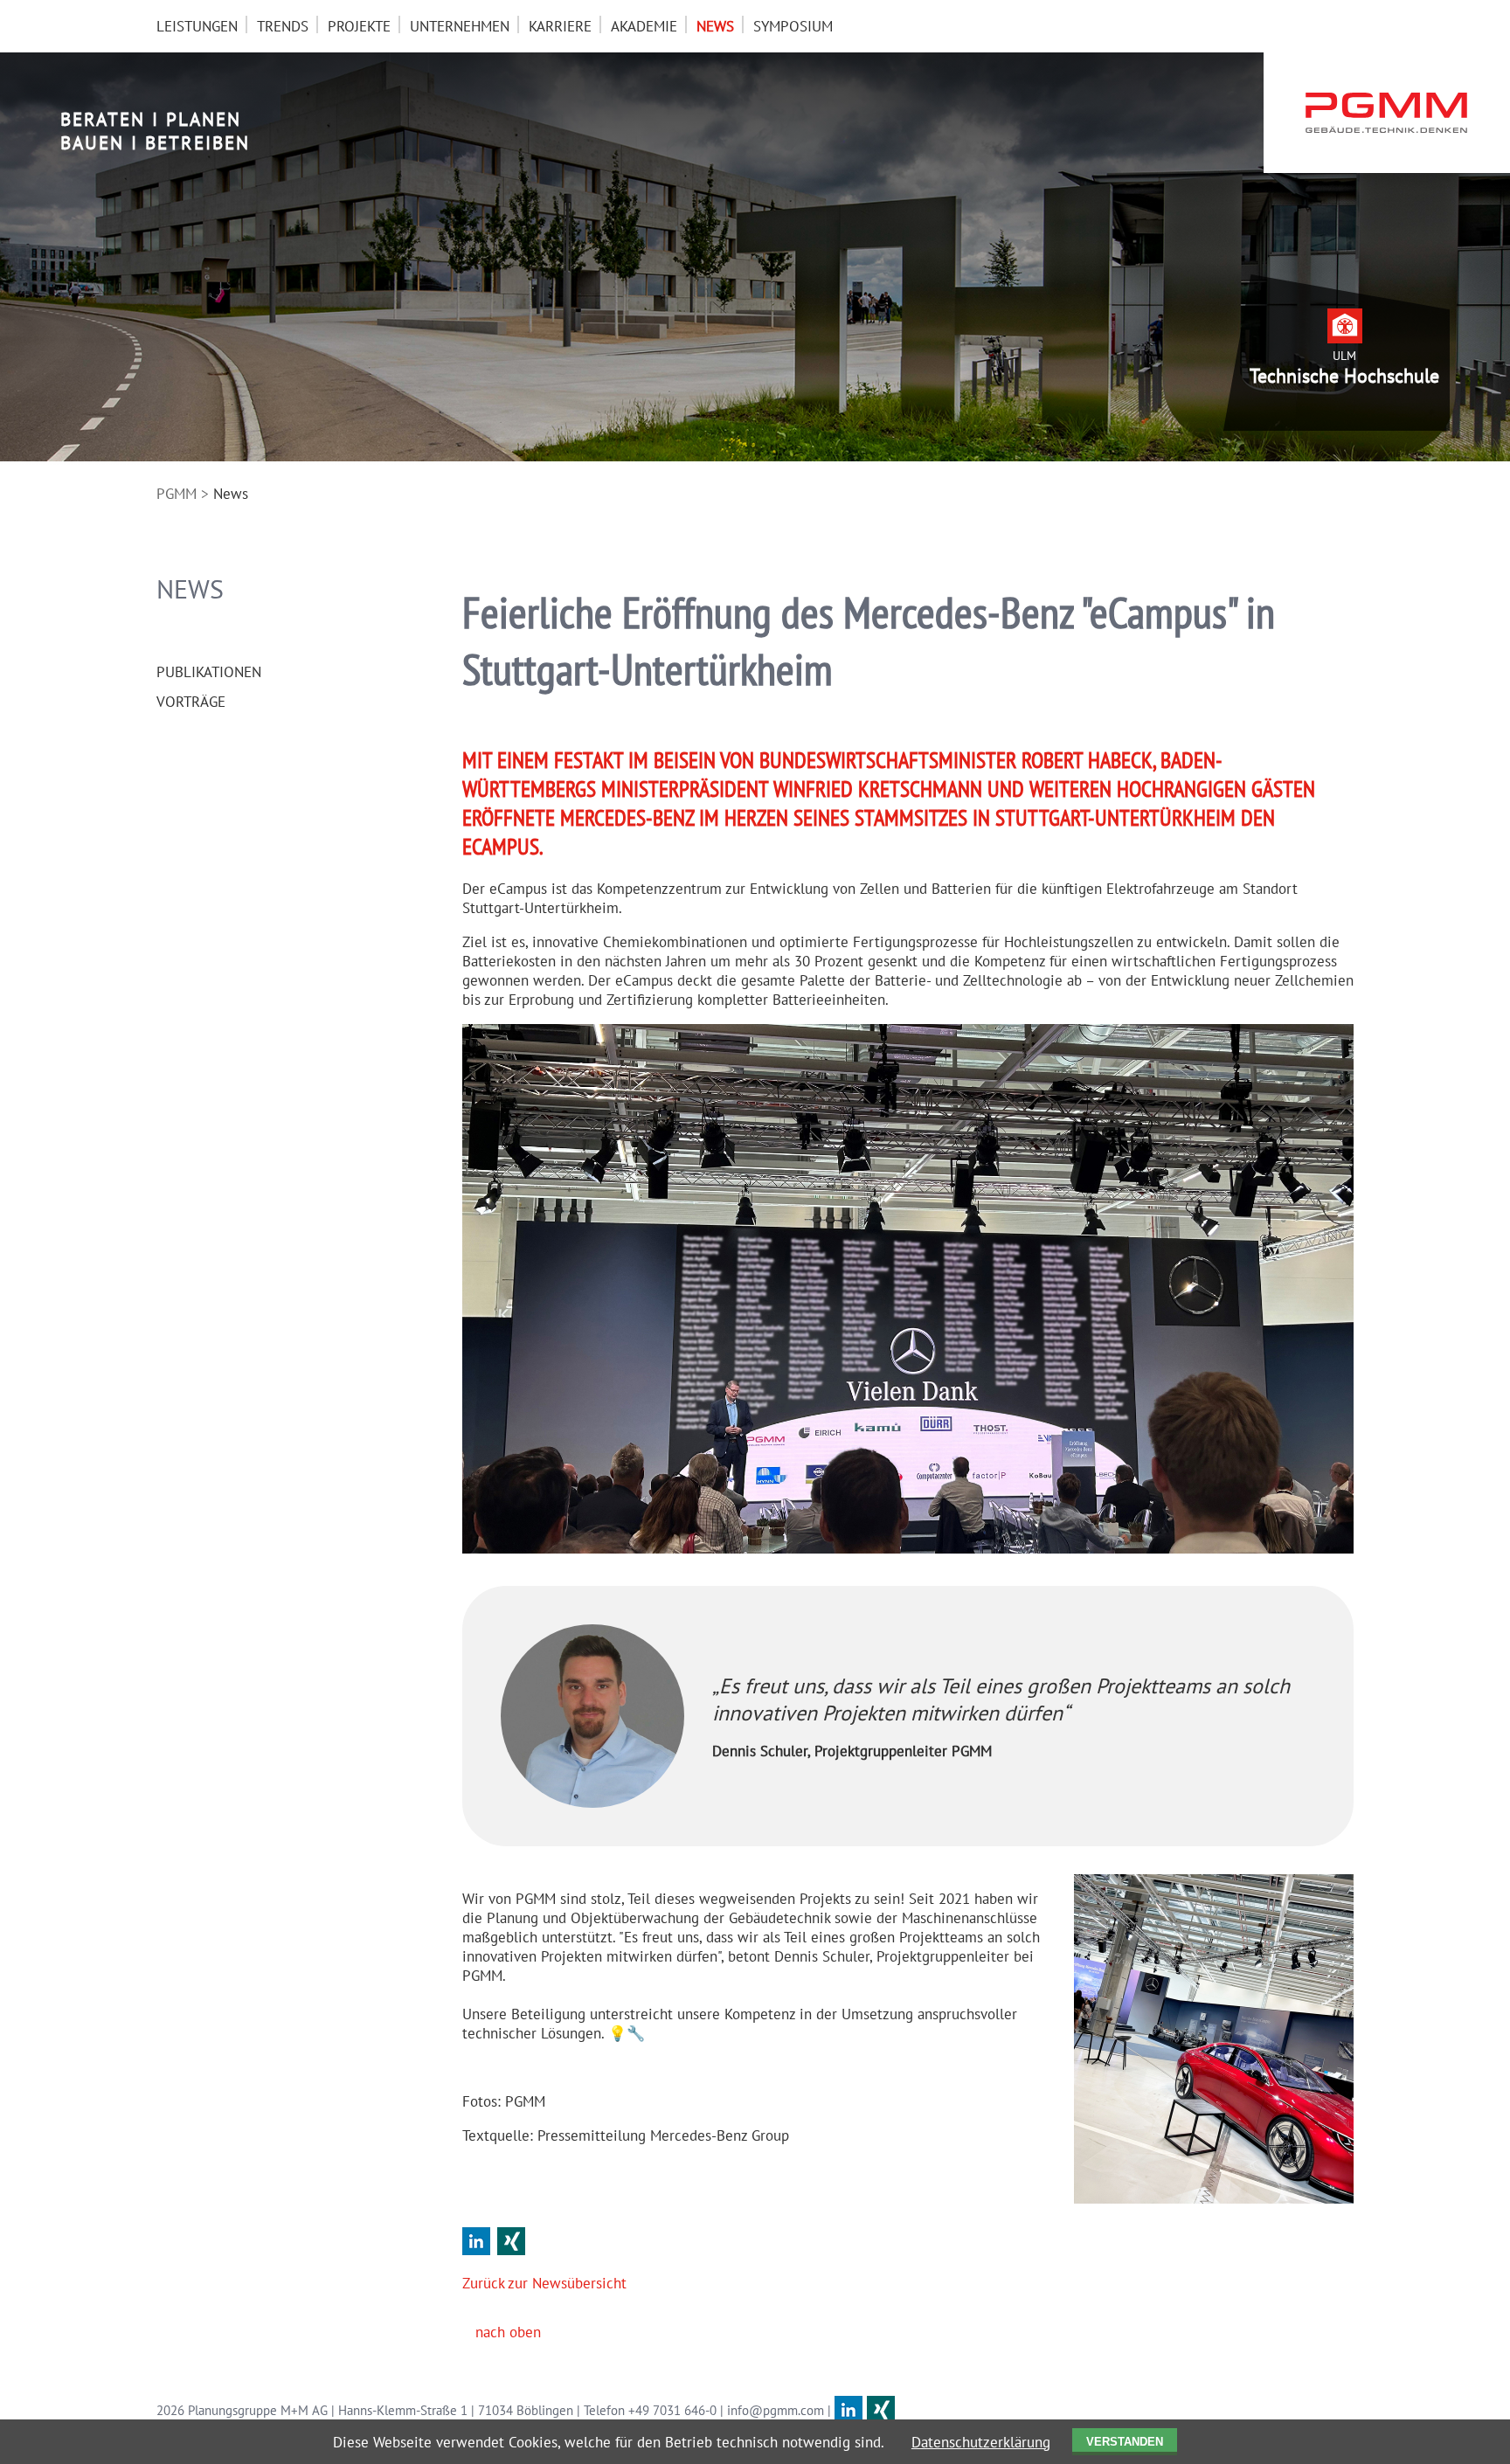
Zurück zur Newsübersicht (544, 2283)
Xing (511, 2241)
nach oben (508, 2332)
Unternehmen (460, 26)
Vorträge (191, 702)
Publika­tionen (209, 672)
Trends (283, 26)
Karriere (560, 26)
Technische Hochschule (1344, 376)
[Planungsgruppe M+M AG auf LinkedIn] (849, 2410)
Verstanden (1125, 2442)
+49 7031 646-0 (672, 2410)
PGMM (177, 494)
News (715, 26)
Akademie (644, 26)
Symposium (793, 26)
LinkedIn (476, 2241)
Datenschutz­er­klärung (981, 2442)
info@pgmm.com (776, 2410)
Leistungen (197, 26)
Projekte (359, 26)
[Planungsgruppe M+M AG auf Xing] (881, 2410)
